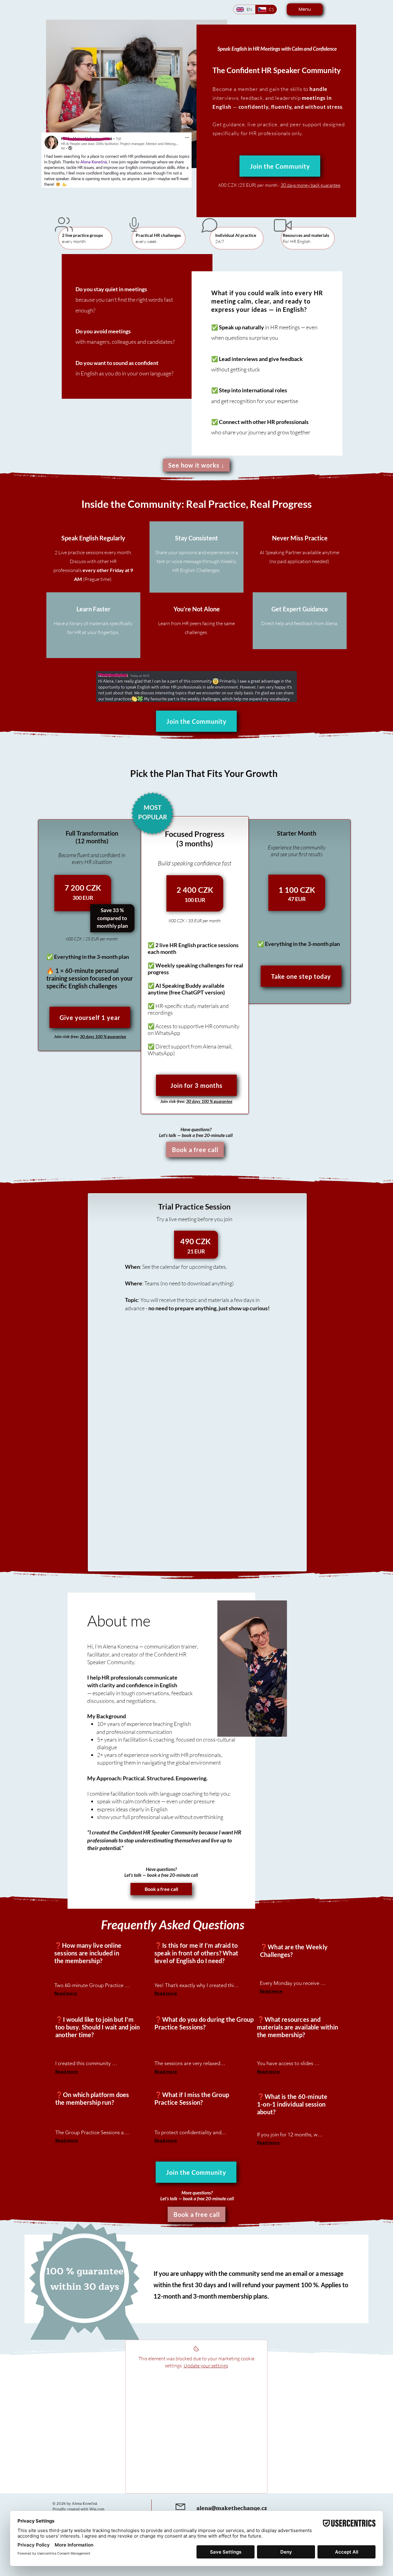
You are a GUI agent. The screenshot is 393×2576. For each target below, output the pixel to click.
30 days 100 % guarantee (103, 1036)
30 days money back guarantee (311, 185)
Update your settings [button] (206, 2366)
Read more (66, 1993)
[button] (90, 1017)
